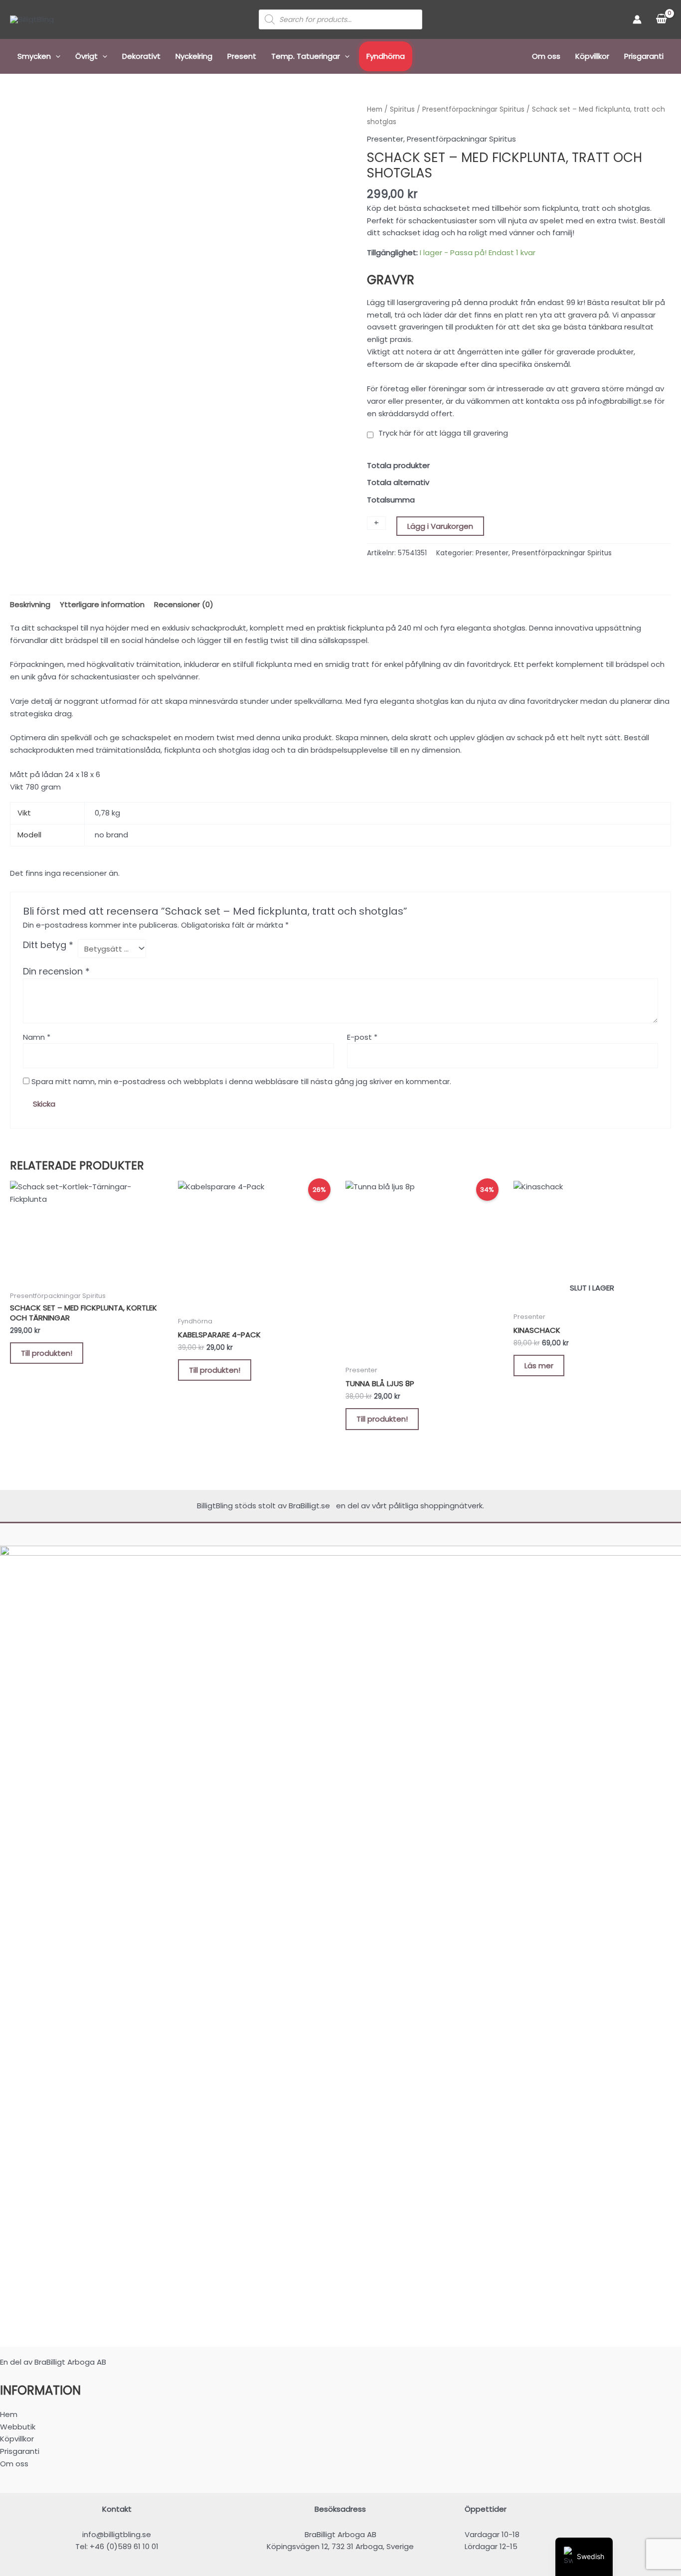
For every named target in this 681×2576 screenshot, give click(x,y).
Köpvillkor (592, 56)
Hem (375, 109)
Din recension (56, 971)
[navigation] (584, 2557)
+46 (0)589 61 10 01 (124, 2546)
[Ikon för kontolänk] (637, 19)
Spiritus (402, 109)
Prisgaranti (644, 56)
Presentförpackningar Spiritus (473, 109)
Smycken (34, 56)
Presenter (385, 139)
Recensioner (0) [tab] (184, 604)
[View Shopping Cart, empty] (661, 19)
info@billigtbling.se (117, 2534)
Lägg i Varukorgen (440, 526)
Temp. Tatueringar (306, 56)
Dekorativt (141, 56)
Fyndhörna (386, 56)
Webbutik (18, 2427)
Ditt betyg (48, 945)
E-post (362, 1037)
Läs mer (539, 1366)
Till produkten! (47, 1353)
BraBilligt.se (311, 1506)
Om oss (546, 56)
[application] (56, 56)
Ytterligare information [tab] (102, 604)
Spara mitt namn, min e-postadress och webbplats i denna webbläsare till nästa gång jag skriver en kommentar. (241, 1081)
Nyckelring (194, 56)
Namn (37, 1037)
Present (242, 56)
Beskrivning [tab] (30, 604)
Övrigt (86, 56)
